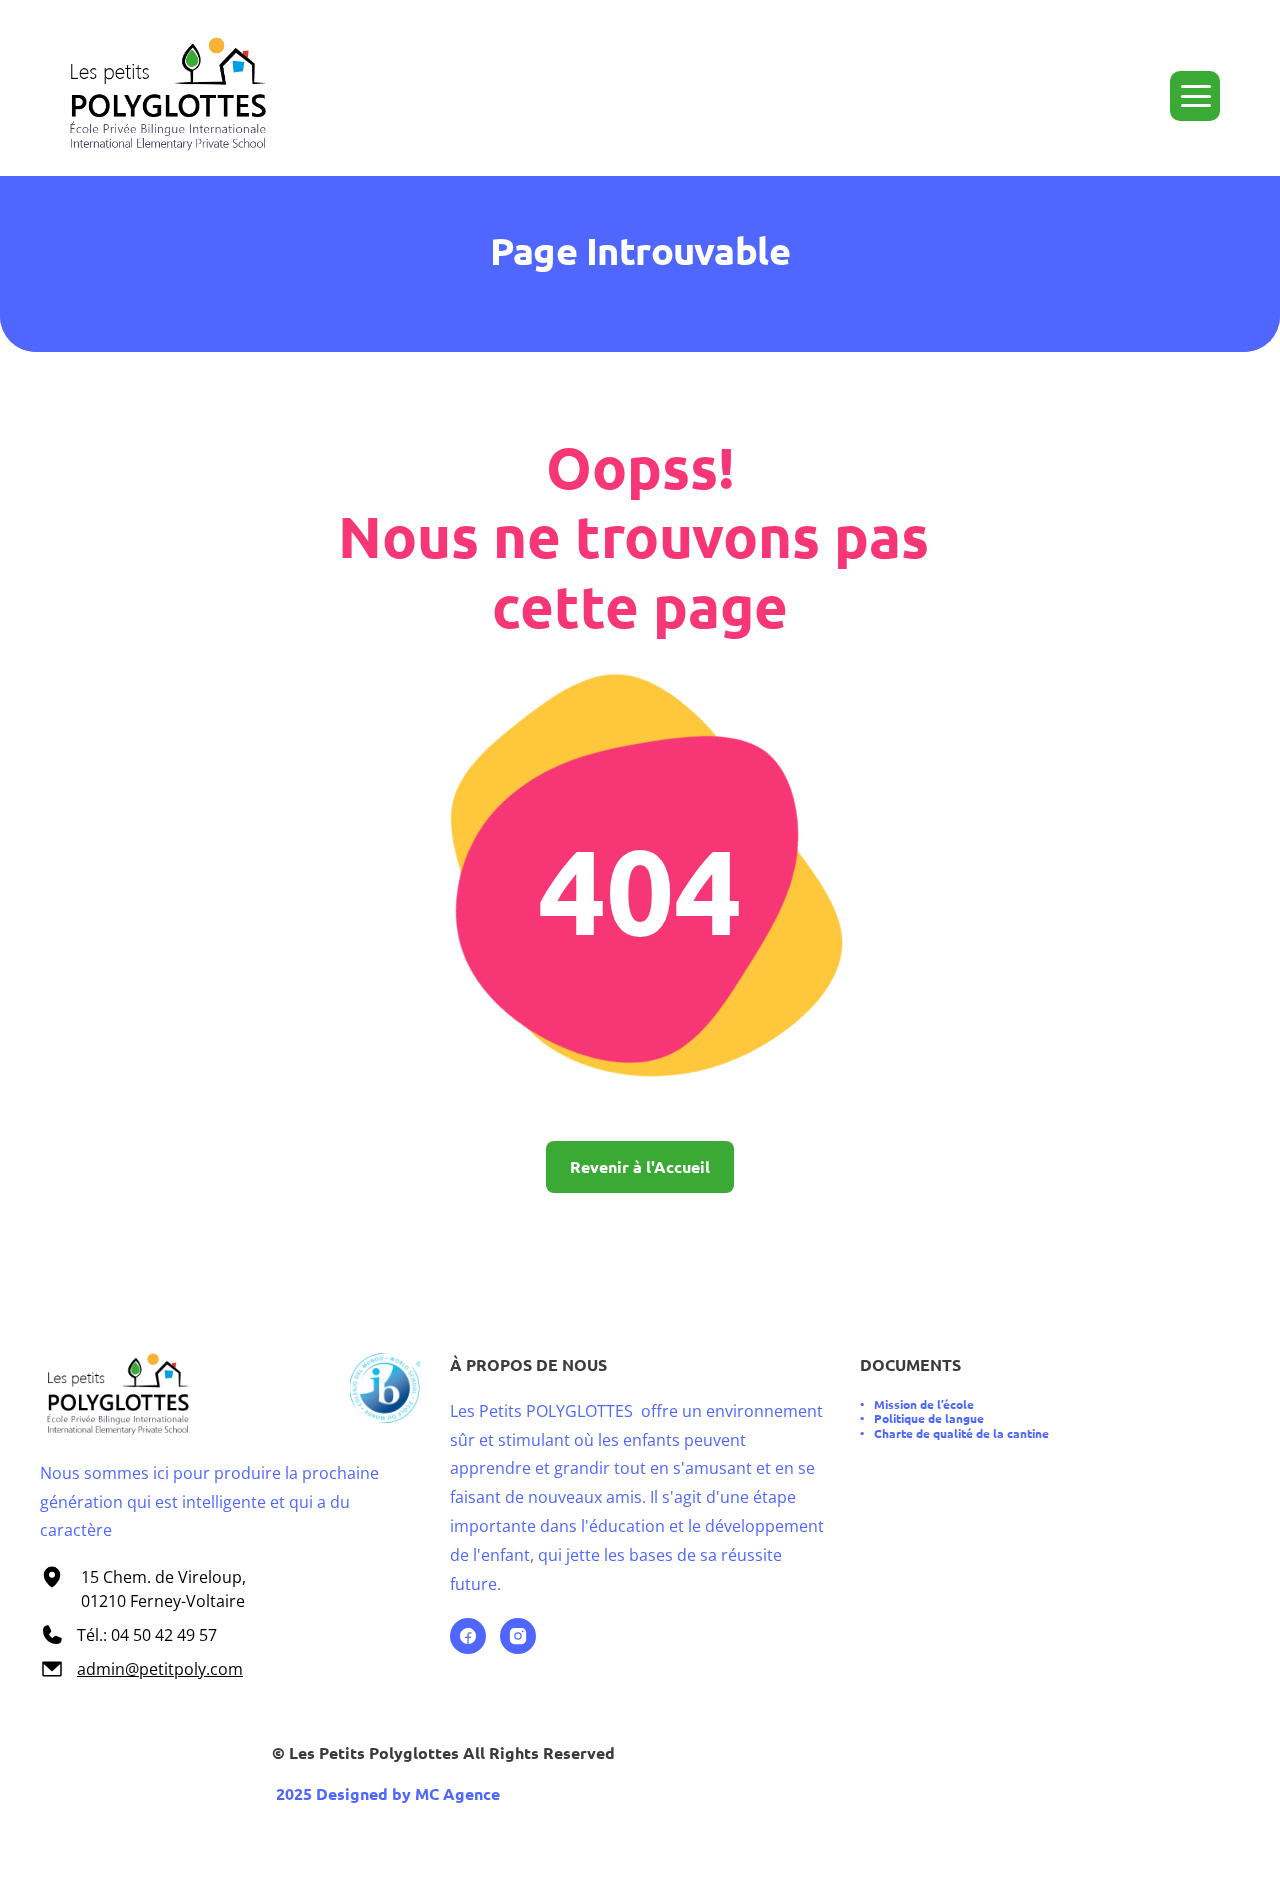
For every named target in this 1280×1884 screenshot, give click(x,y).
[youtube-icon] (1232, 8)
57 (206, 1635)
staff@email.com (258, 8)
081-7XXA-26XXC (112, 8)
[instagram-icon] (1170, 8)
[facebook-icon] (1139, 8)
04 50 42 (144, 1635)
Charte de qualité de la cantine (961, 1433)
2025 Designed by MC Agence (386, 1793)
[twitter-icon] (1201, 8)
